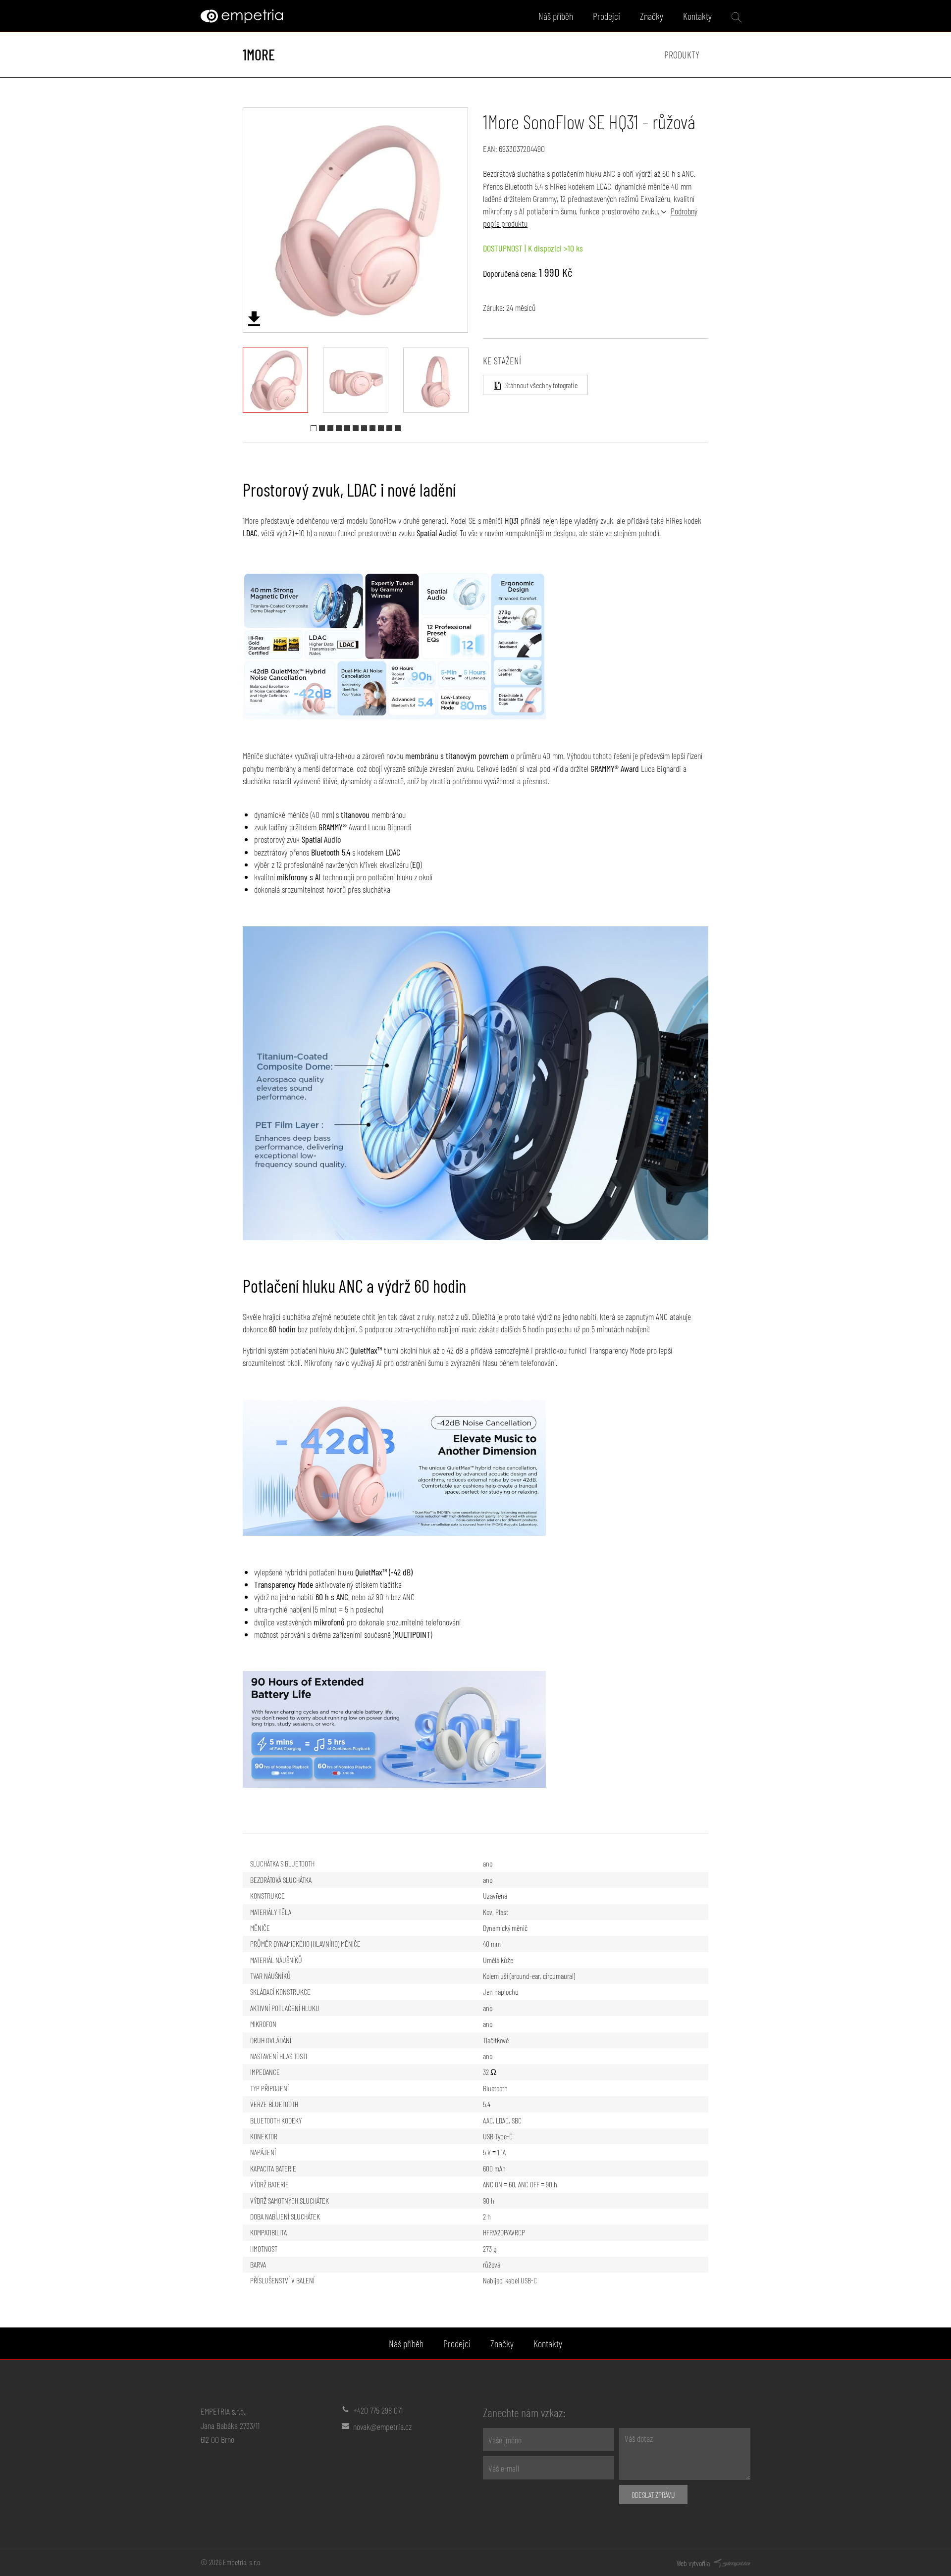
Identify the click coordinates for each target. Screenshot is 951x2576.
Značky (652, 16)
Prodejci (607, 16)
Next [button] (475, 220)
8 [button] (372, 428)
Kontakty (697, 16)
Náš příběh (556, 16)
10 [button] (389, 428)
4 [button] (339, 428)
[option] (355, 220)
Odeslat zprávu (653, 2495)
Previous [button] (236, 220)
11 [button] (398, 428)
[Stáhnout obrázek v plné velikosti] (254, 319)
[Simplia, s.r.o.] (731, 2562)
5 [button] (347, 428)
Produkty (682, 54)
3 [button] (330, 428)
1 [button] (314, 428)
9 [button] (381, 428)
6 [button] (356, 428)
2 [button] (322, 428)
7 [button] (364, 428)
